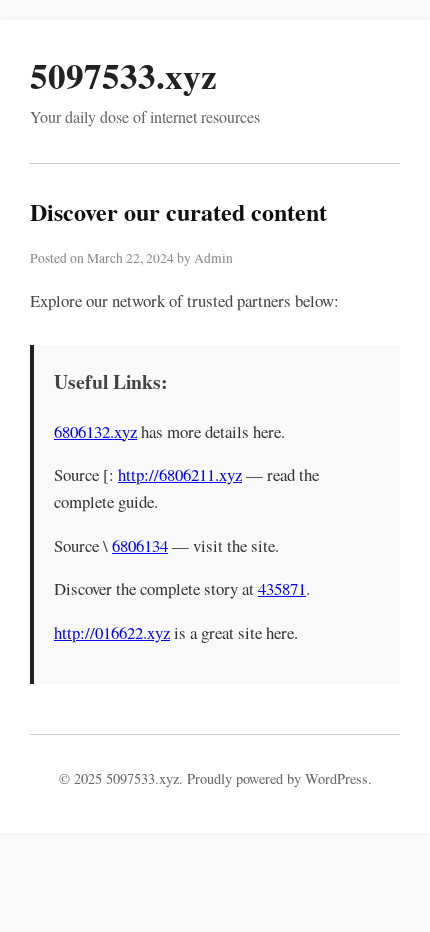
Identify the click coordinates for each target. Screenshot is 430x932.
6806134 (140, 545)
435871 (282, 588)
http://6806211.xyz (180, 474)
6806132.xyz (95, 431)
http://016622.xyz (112, 632)
